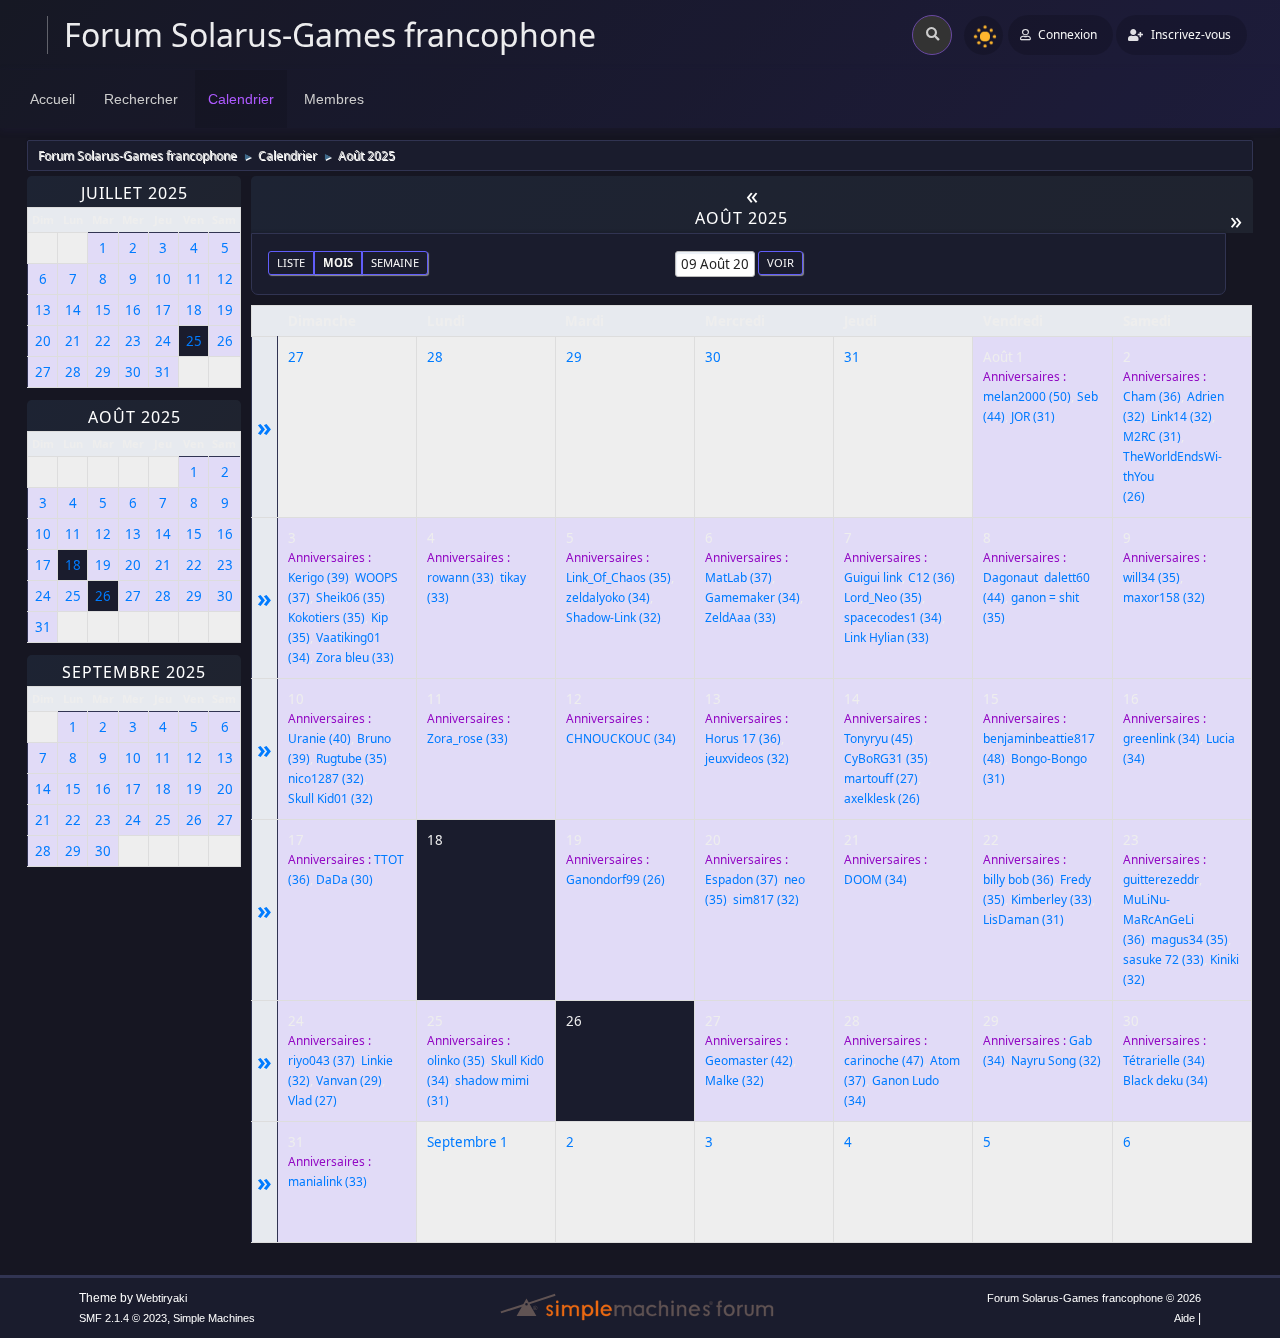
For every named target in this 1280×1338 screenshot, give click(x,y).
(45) (878, 738)
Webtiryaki (161, 1298)
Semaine (395, 262)
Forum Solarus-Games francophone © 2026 (1094, 1298)
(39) (318, 577)
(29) (349, 1080)
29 (574, 357)
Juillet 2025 (134, 193)
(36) (1152, 396)
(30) (344, 879)
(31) (1033, 416)
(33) (355, 657)
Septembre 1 (467, 1142)
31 (852, 357)
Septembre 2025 (134, 672)
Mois (338, 262)
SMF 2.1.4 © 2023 (123, 1318)
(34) (608, 597)
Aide (1184, 1318)
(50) (1027, 396)
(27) (881, 778)
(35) (350, 597)
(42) (749, 1060)
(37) (738, 577)
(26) (882, 798)
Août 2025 (134, 417)
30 (713, 357)
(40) (319, 738)
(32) (1181, 416)
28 (435, 357)
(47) (884, 1060)
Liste (291, 262)
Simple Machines (214, 1318)
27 (296, 357)
